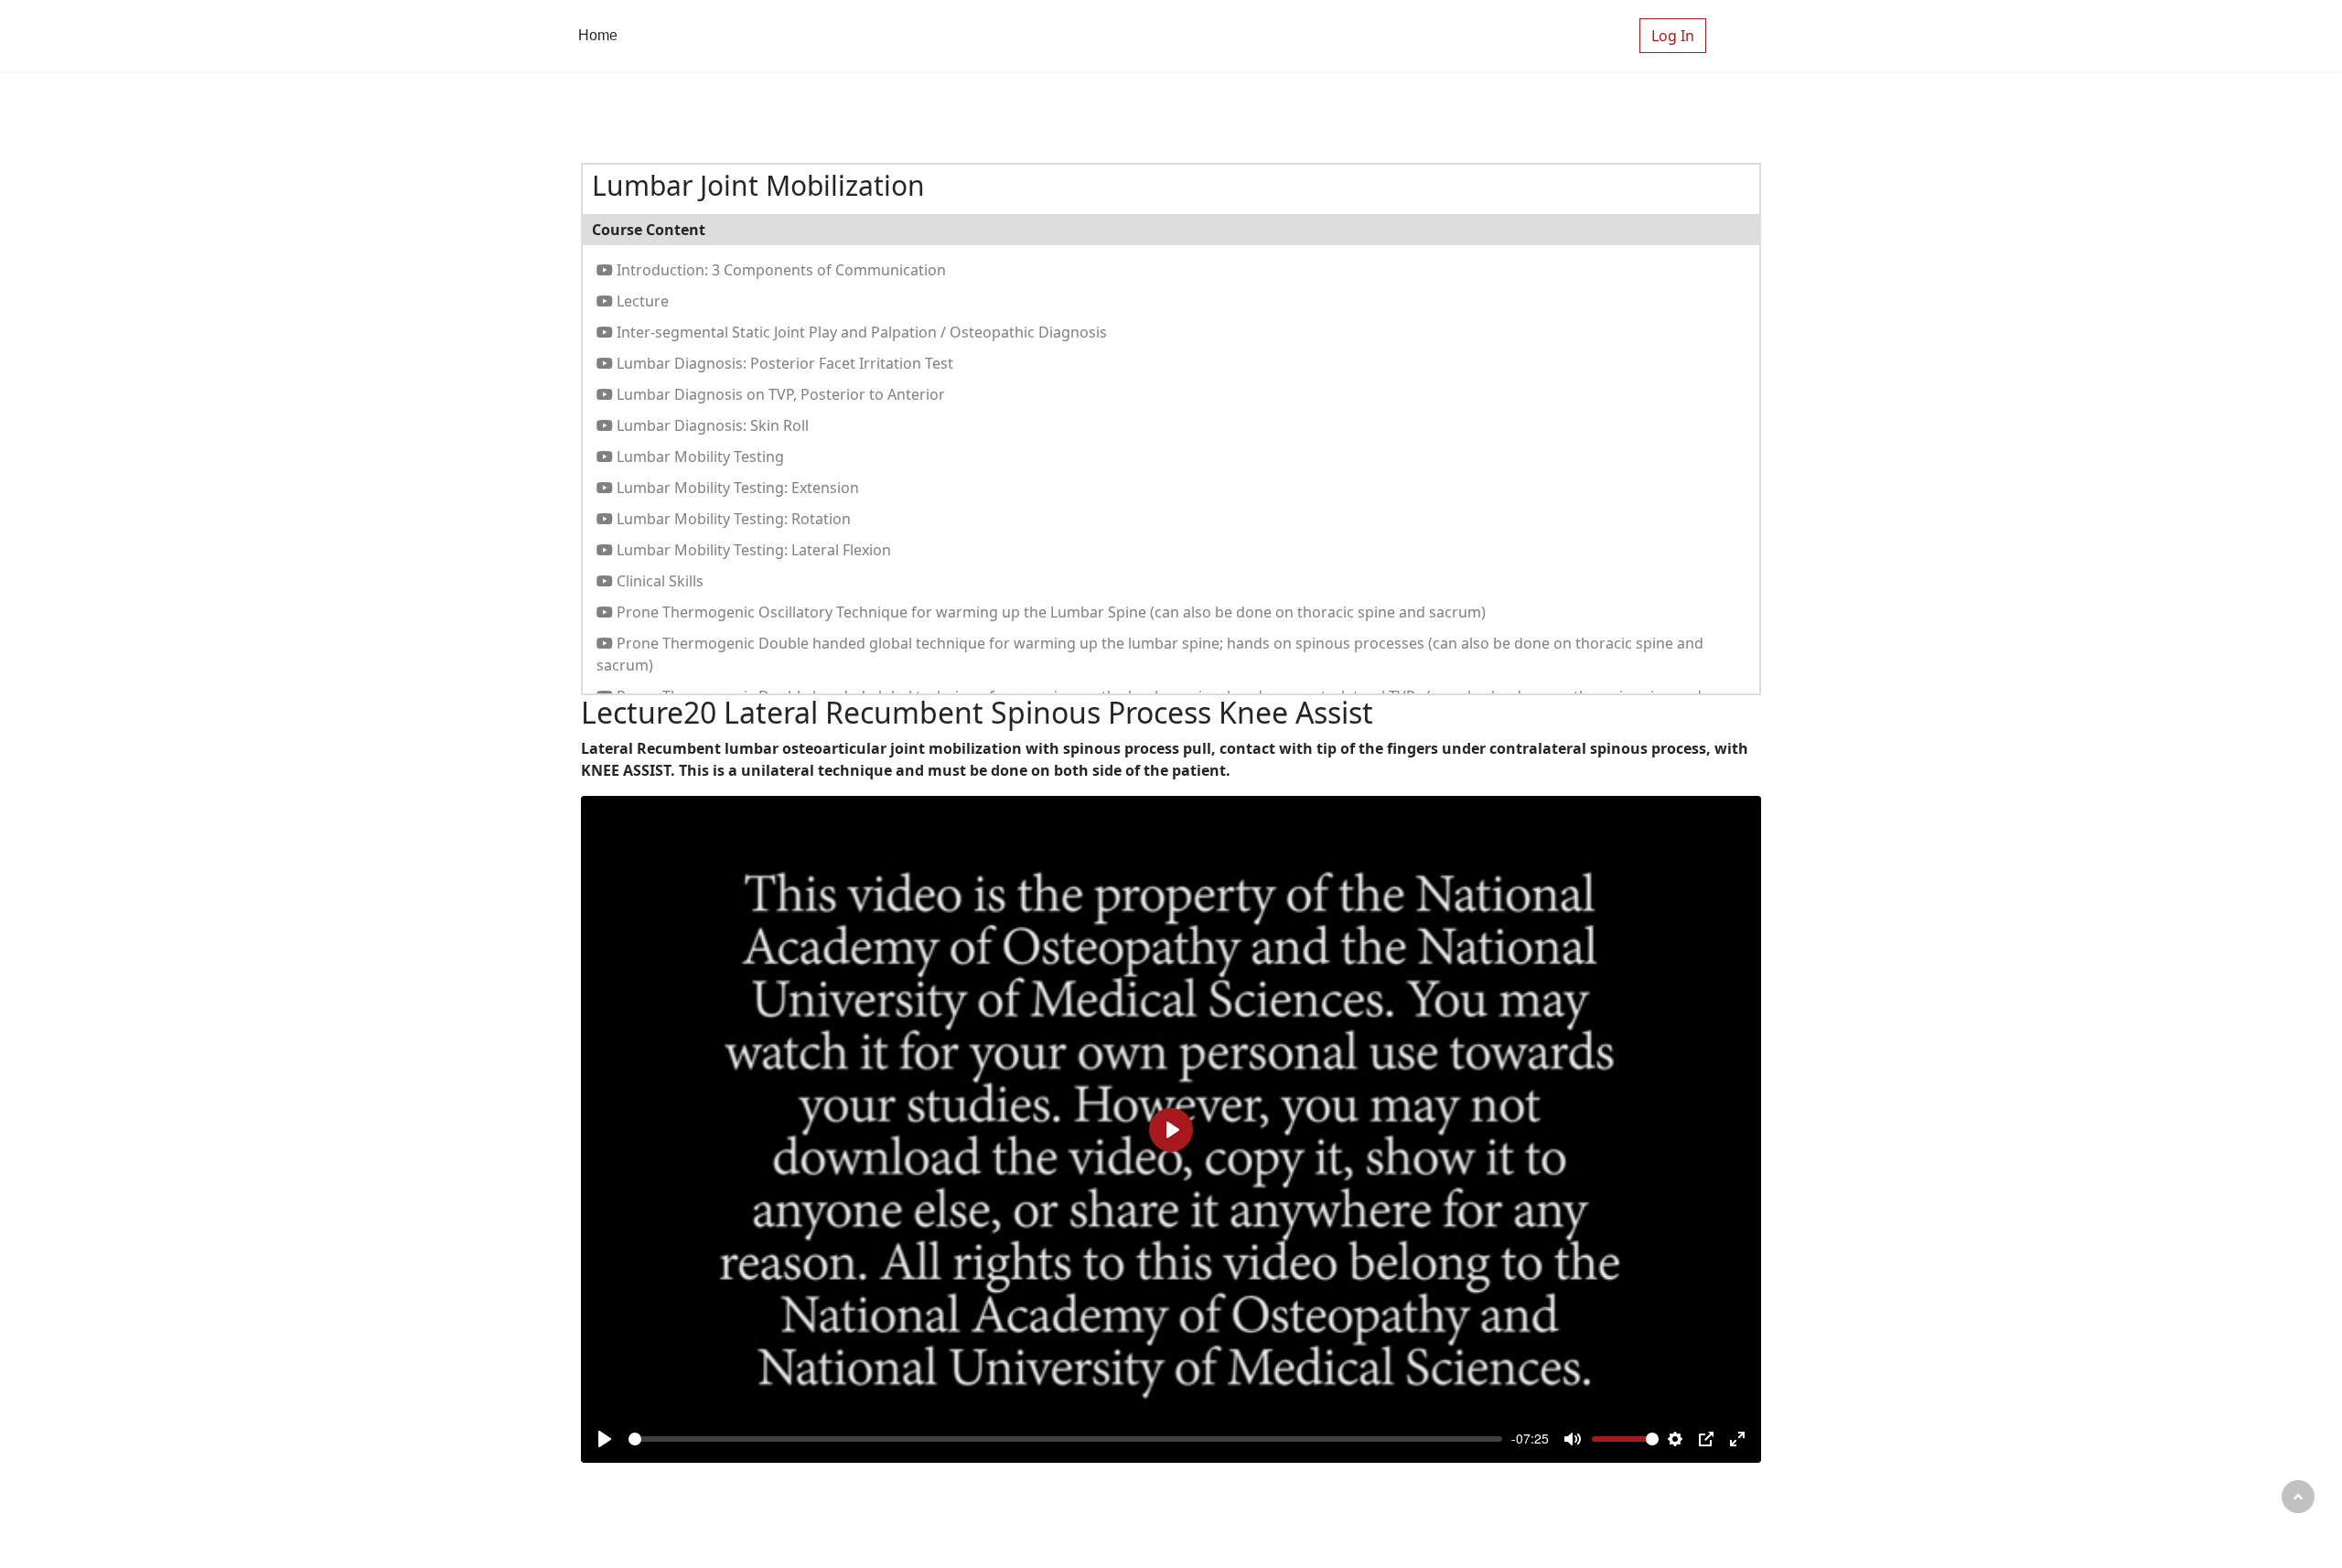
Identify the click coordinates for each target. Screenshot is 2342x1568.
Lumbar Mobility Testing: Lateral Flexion (752, 550)
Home (598, 35)
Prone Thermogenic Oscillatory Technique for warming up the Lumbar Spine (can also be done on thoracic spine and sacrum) (1049, 612)
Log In (1673, 36)
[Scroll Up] (2298, 1497)
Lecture (641, 301)
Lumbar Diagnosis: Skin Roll (711, 425)
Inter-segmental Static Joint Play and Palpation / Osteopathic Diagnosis (860, 332)
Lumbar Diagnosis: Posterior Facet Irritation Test (783, 363)
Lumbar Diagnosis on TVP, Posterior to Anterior (779, 394)
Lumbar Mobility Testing (698, 456)
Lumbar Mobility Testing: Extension (736, 488)
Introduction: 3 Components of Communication (779, 270)
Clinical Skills (658, 581)
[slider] (1065, 1439)
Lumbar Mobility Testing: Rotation (732, 519)
